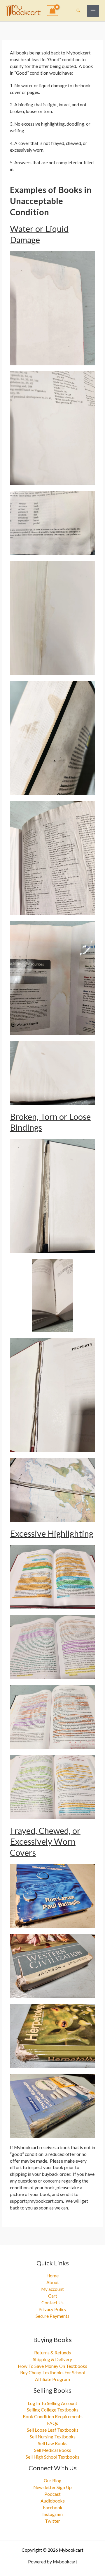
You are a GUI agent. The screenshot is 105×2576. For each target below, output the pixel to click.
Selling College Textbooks (53, 2410)
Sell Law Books (53, 2443)
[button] (78, 11)
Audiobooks (53, 2501)
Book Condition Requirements (53, 2416)
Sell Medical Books (53, 2450)
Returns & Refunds (52, 2353)
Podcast (52, 2494)
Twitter (52, 2521)
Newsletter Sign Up (52, 2487)
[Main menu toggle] (93, 11)
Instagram (52, 2514)
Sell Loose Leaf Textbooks (53, 2430)
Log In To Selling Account (52, 2403)
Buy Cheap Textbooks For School (53, 2373)
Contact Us (52, 2303)
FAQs (52, 2423)
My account (52, 2289)
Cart (53, 2296)
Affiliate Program (52, 2379)
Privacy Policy (52, 2309)
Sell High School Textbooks (52, 2457)
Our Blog (53, 2481)
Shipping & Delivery (52, 2359)
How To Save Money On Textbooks (52, 2366)
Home (52, 2276)
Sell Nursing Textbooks (53, 2437)
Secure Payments (52, 2316)
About (53, 2282)
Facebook (53, 2507)
